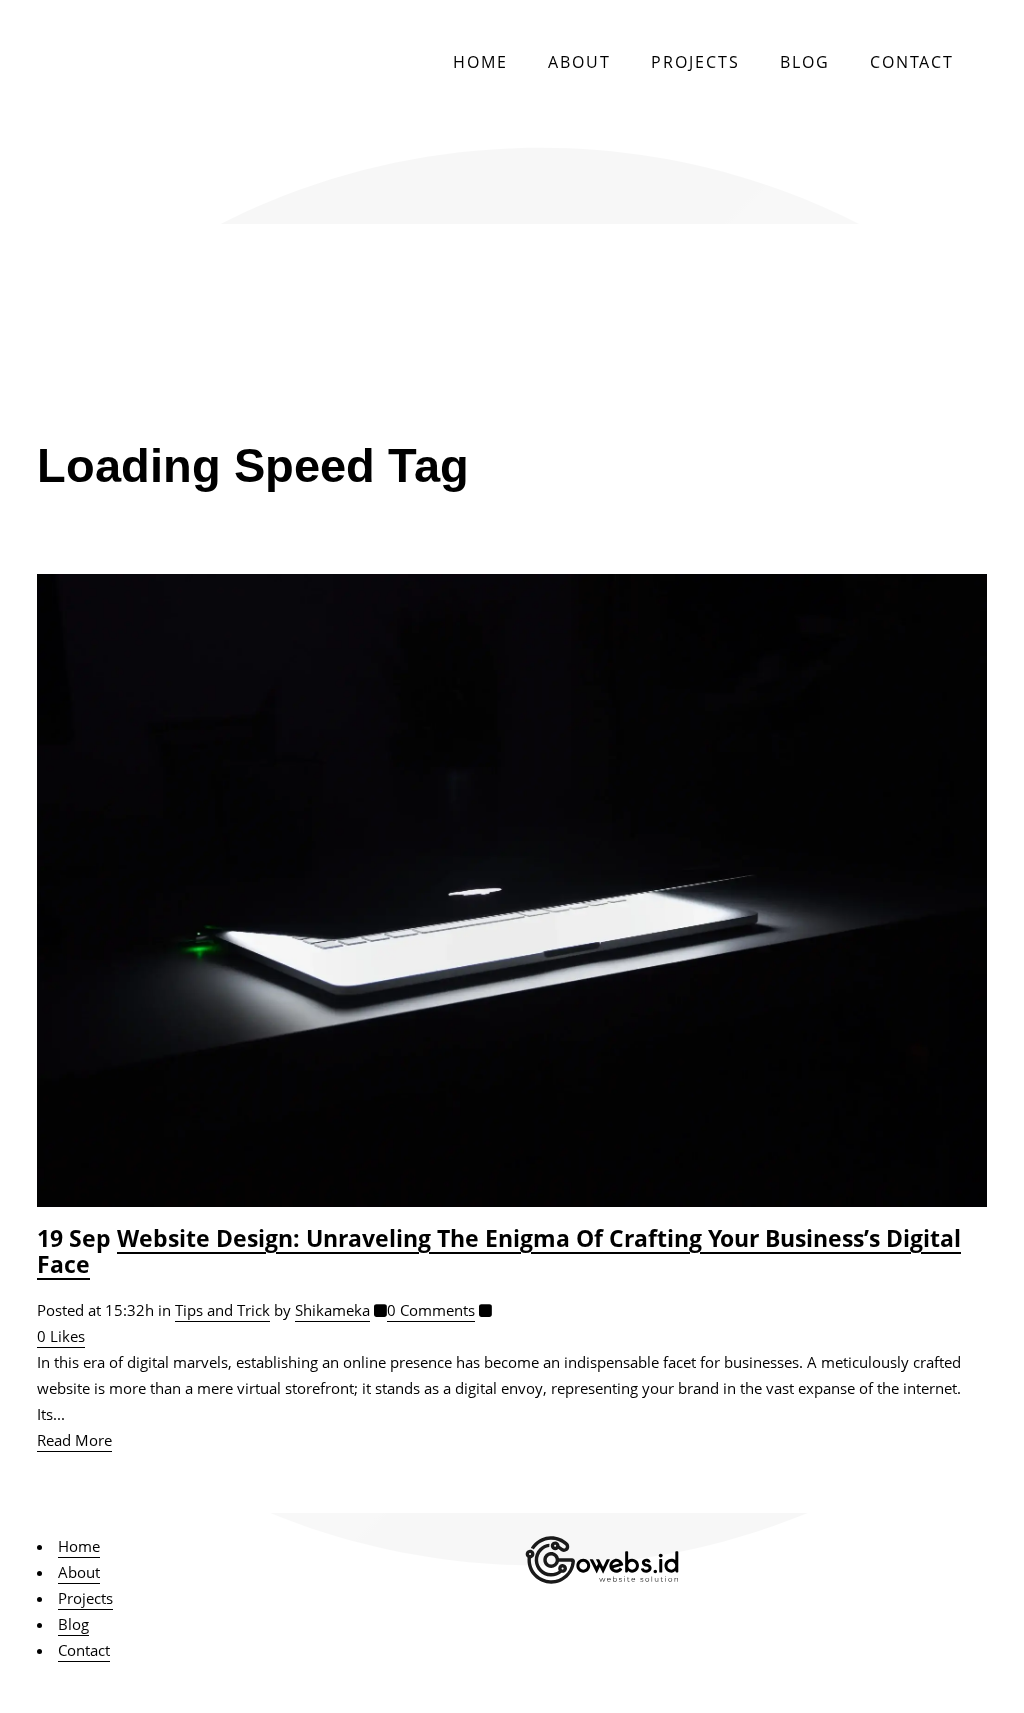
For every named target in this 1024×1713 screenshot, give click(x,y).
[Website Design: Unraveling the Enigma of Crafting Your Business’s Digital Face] (512, 890)
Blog (73, 1624)
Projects (85, 1598)
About (79, 1572)
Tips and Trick (222, 1310)
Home (79, 1546)
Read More (74, 1440)
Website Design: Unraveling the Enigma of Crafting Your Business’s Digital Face (499, 1251)
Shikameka (332, 1310)
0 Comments (431, 1310)
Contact (84, 1650)
